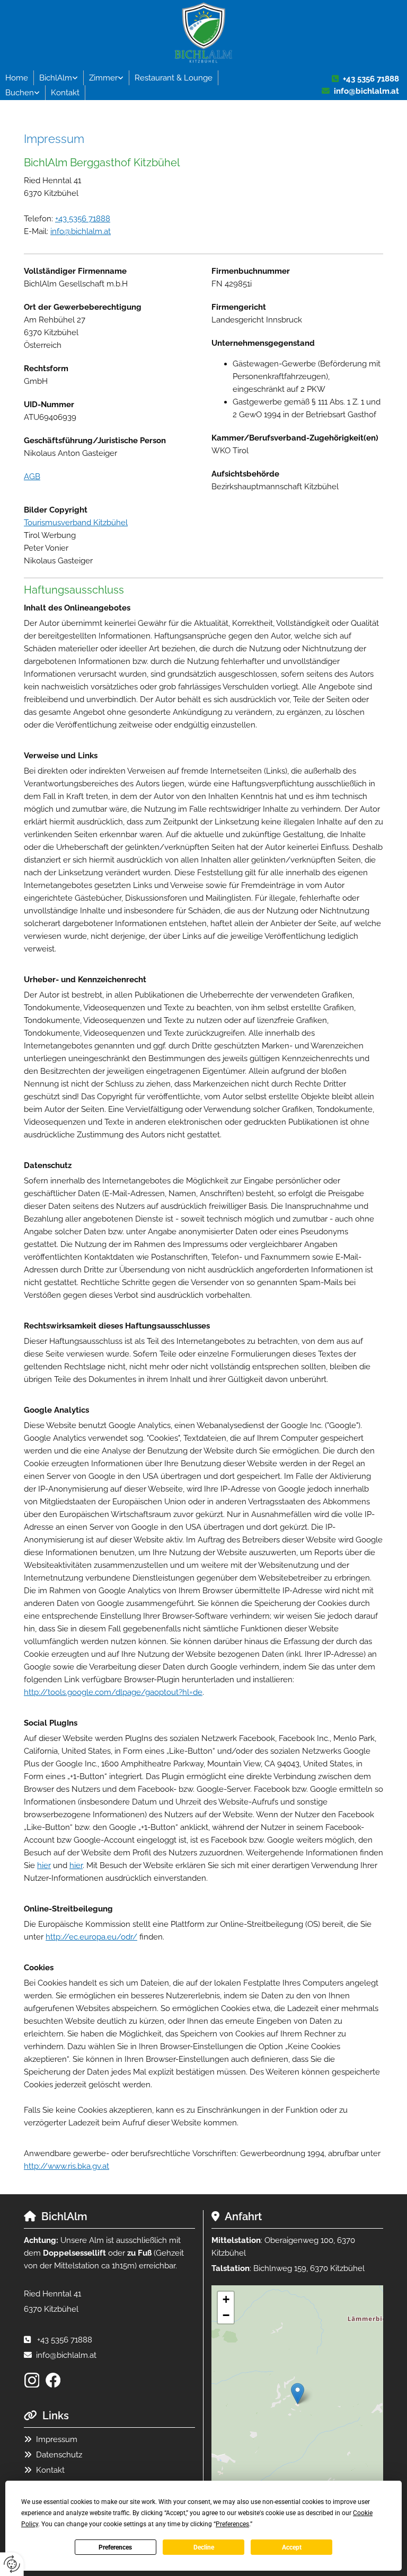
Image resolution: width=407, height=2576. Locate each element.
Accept (292, 2547)
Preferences (115, 2547)
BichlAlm (56, 78)
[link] (59, 78)
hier (44, 1865)
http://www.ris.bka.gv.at (67, 2166)
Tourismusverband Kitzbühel (76, 523)
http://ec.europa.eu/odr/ (91, 1937)
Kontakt (65, 93)
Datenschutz (59, 2455)
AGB (32, 477)
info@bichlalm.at (366, 91)
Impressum (57, 2439)
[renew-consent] (12, 2564)
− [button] (226, 2315)
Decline (204, 2547)
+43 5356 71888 (371, 79)
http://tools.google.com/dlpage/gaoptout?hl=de (113, 1692)
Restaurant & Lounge (174, 78)
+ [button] (226, 2299)
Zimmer (103, 78)
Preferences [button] (232, 2524)
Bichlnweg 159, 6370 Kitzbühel (309, 2268)
